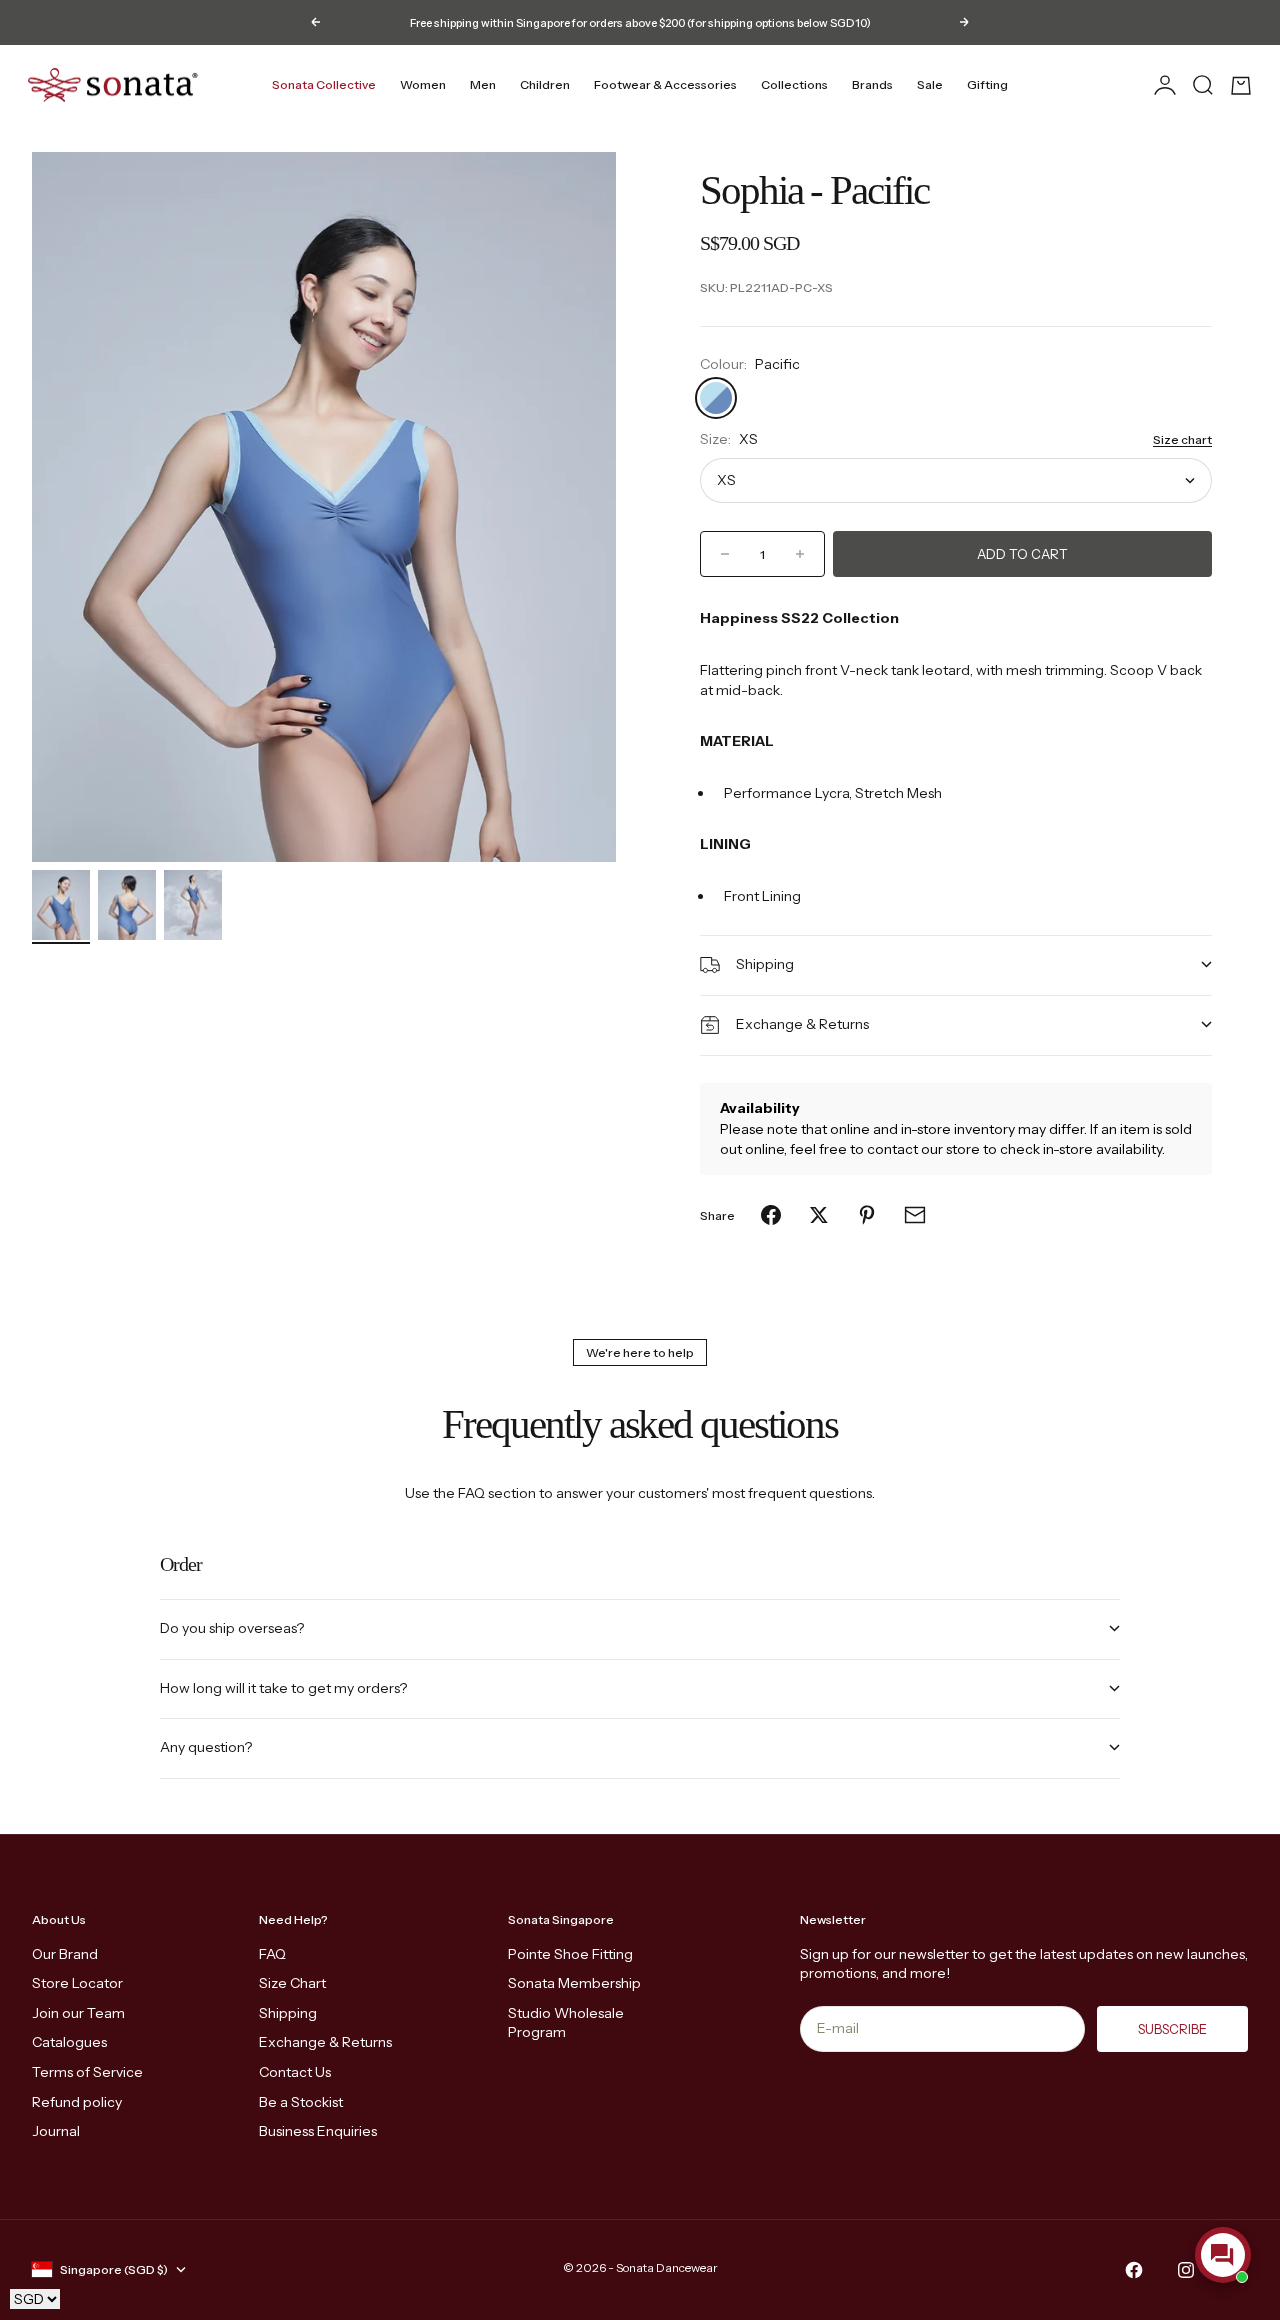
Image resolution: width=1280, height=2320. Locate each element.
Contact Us (295, 2072)
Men (483, 84)
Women (423, 84)
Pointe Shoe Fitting (570, 1954)
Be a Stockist (301, 2102)
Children (545, 84)
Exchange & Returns (325, 2042)
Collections (794, 84)
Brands (872, 84)
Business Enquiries (318, 2131)
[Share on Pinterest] (867, 1215)
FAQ (272, 1954)
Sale (930, 84)
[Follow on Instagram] (1186, 2270)
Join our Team (78, 2013)
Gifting (987, 84)
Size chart (1182, 439)
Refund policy (77, 2102)
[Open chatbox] (1223, 2255)
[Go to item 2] (127, 905)
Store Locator (77, 1983)
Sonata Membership (574, 1983)
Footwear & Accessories (665, 84)
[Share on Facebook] (771, 1215)
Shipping (288, 2013)
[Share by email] (915, 1215)
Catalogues (69, 2042)
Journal (56, 2131)
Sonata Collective (324, 84)
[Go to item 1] (61, 905)
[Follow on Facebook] (1134, 2270)
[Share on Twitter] (819, 1215)
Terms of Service (87, 2072)
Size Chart (292, 1983)
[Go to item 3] (193, 905)
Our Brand (65, 1954)
